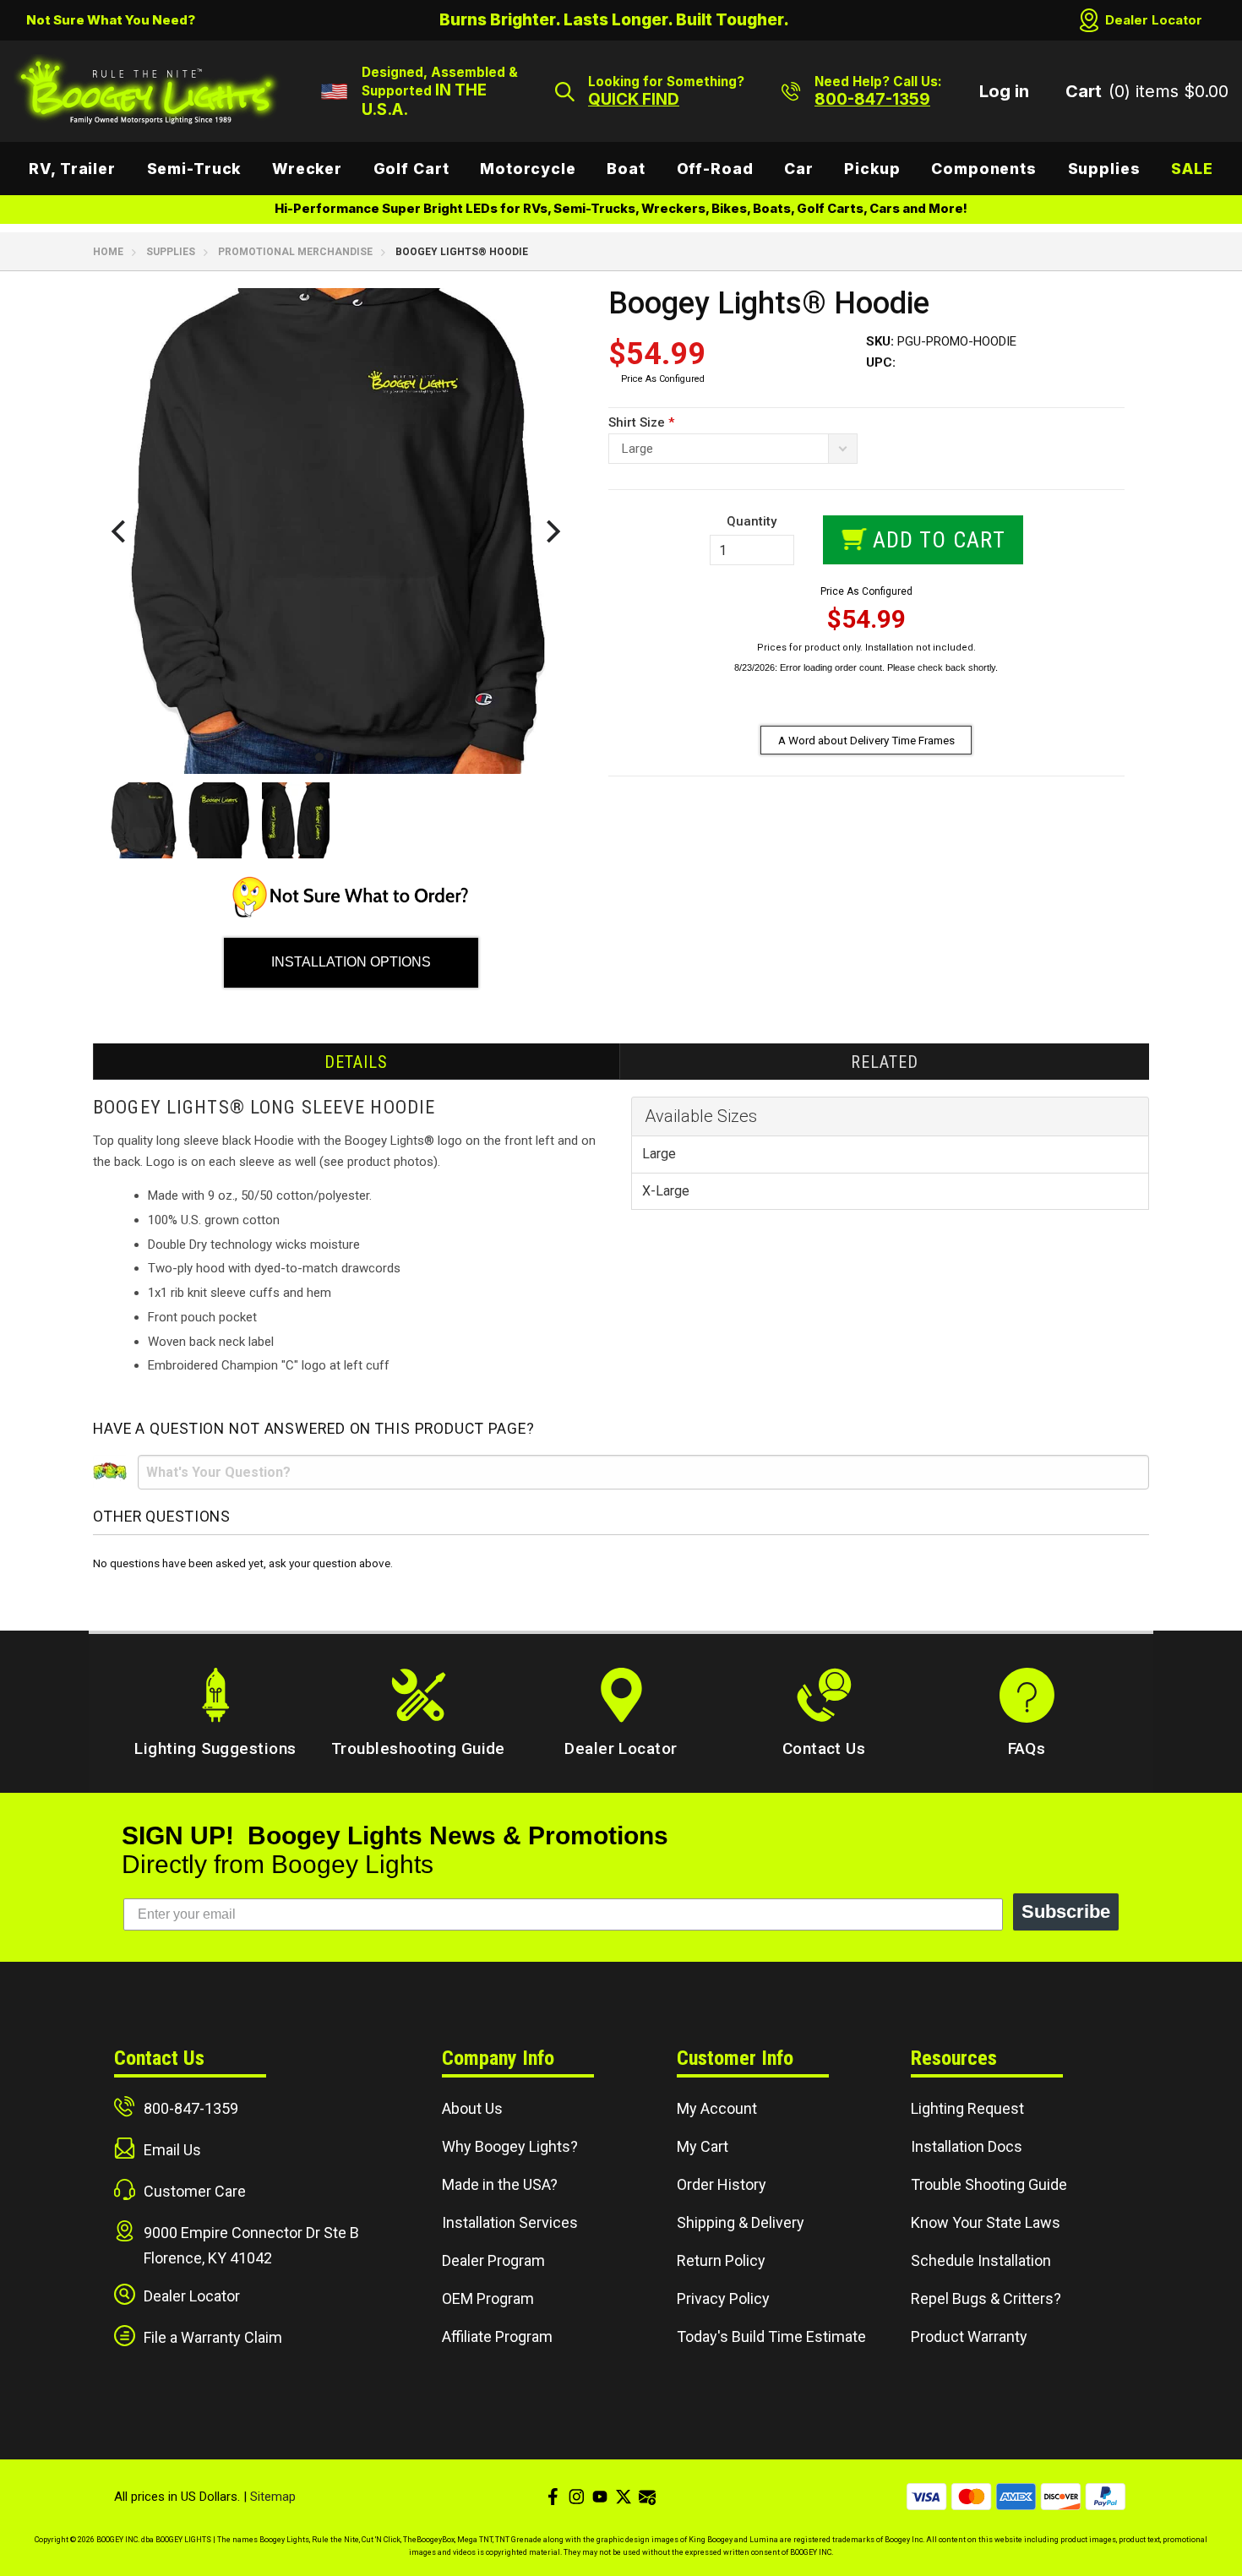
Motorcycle (528, 169)
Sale (1192, 169)
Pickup (872, 169)
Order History (722, 2184)
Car (799, 169)
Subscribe (1066, 1912)
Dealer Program (493, 2260)
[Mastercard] (971, 2497)
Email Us (172, 2150)
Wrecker (307, 169)
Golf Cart (411, 169)
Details (356, 1062)
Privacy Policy (723, 2298)
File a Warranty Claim (213, 2337)
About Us (472, 2108)
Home (108, 252)
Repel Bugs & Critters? (986, 2298)
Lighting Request (967, 2108)
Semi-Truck (194, 169)
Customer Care (195, 2191)
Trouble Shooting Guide (989, 2184)
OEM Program (488, 2298)
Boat (626, 169)
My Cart (703, 2146)
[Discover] (1061, 2497)
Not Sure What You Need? (111, 20)
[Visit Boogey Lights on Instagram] (576, 2497)
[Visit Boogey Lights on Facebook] (553, 2497)
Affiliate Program (497, 2336)
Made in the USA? (500, 2184)
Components (984, 169)
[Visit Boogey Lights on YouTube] (600, 2497)
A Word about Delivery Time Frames (866, 740)
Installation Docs (967, 2146)
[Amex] (1016, 2497)
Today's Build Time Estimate (771, 2336)
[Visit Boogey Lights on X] (624, 2497)
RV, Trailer (72, 169)
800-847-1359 (191, 2108)
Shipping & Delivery (741, 2222)
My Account (717, 2108)
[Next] (551, 531)
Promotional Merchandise (295, 252)
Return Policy (721, 2260)
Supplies (1104, 169)
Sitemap (273, 2497)
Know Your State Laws (986, 2222)
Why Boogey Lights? (510, 2146)
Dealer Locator (1154, 20)
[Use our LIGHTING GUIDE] (351, 913)
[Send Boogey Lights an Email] (647, 2497)
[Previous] (120, 531)
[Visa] (926, 2497)
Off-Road (715, 169)
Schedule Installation (981, 2260)
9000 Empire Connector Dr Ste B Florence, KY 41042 (251, 2245)
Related (885, 1062)
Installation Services (510, 2222)
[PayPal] (1106, 2497)
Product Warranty (969, 2336)
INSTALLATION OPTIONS (351, 962)
